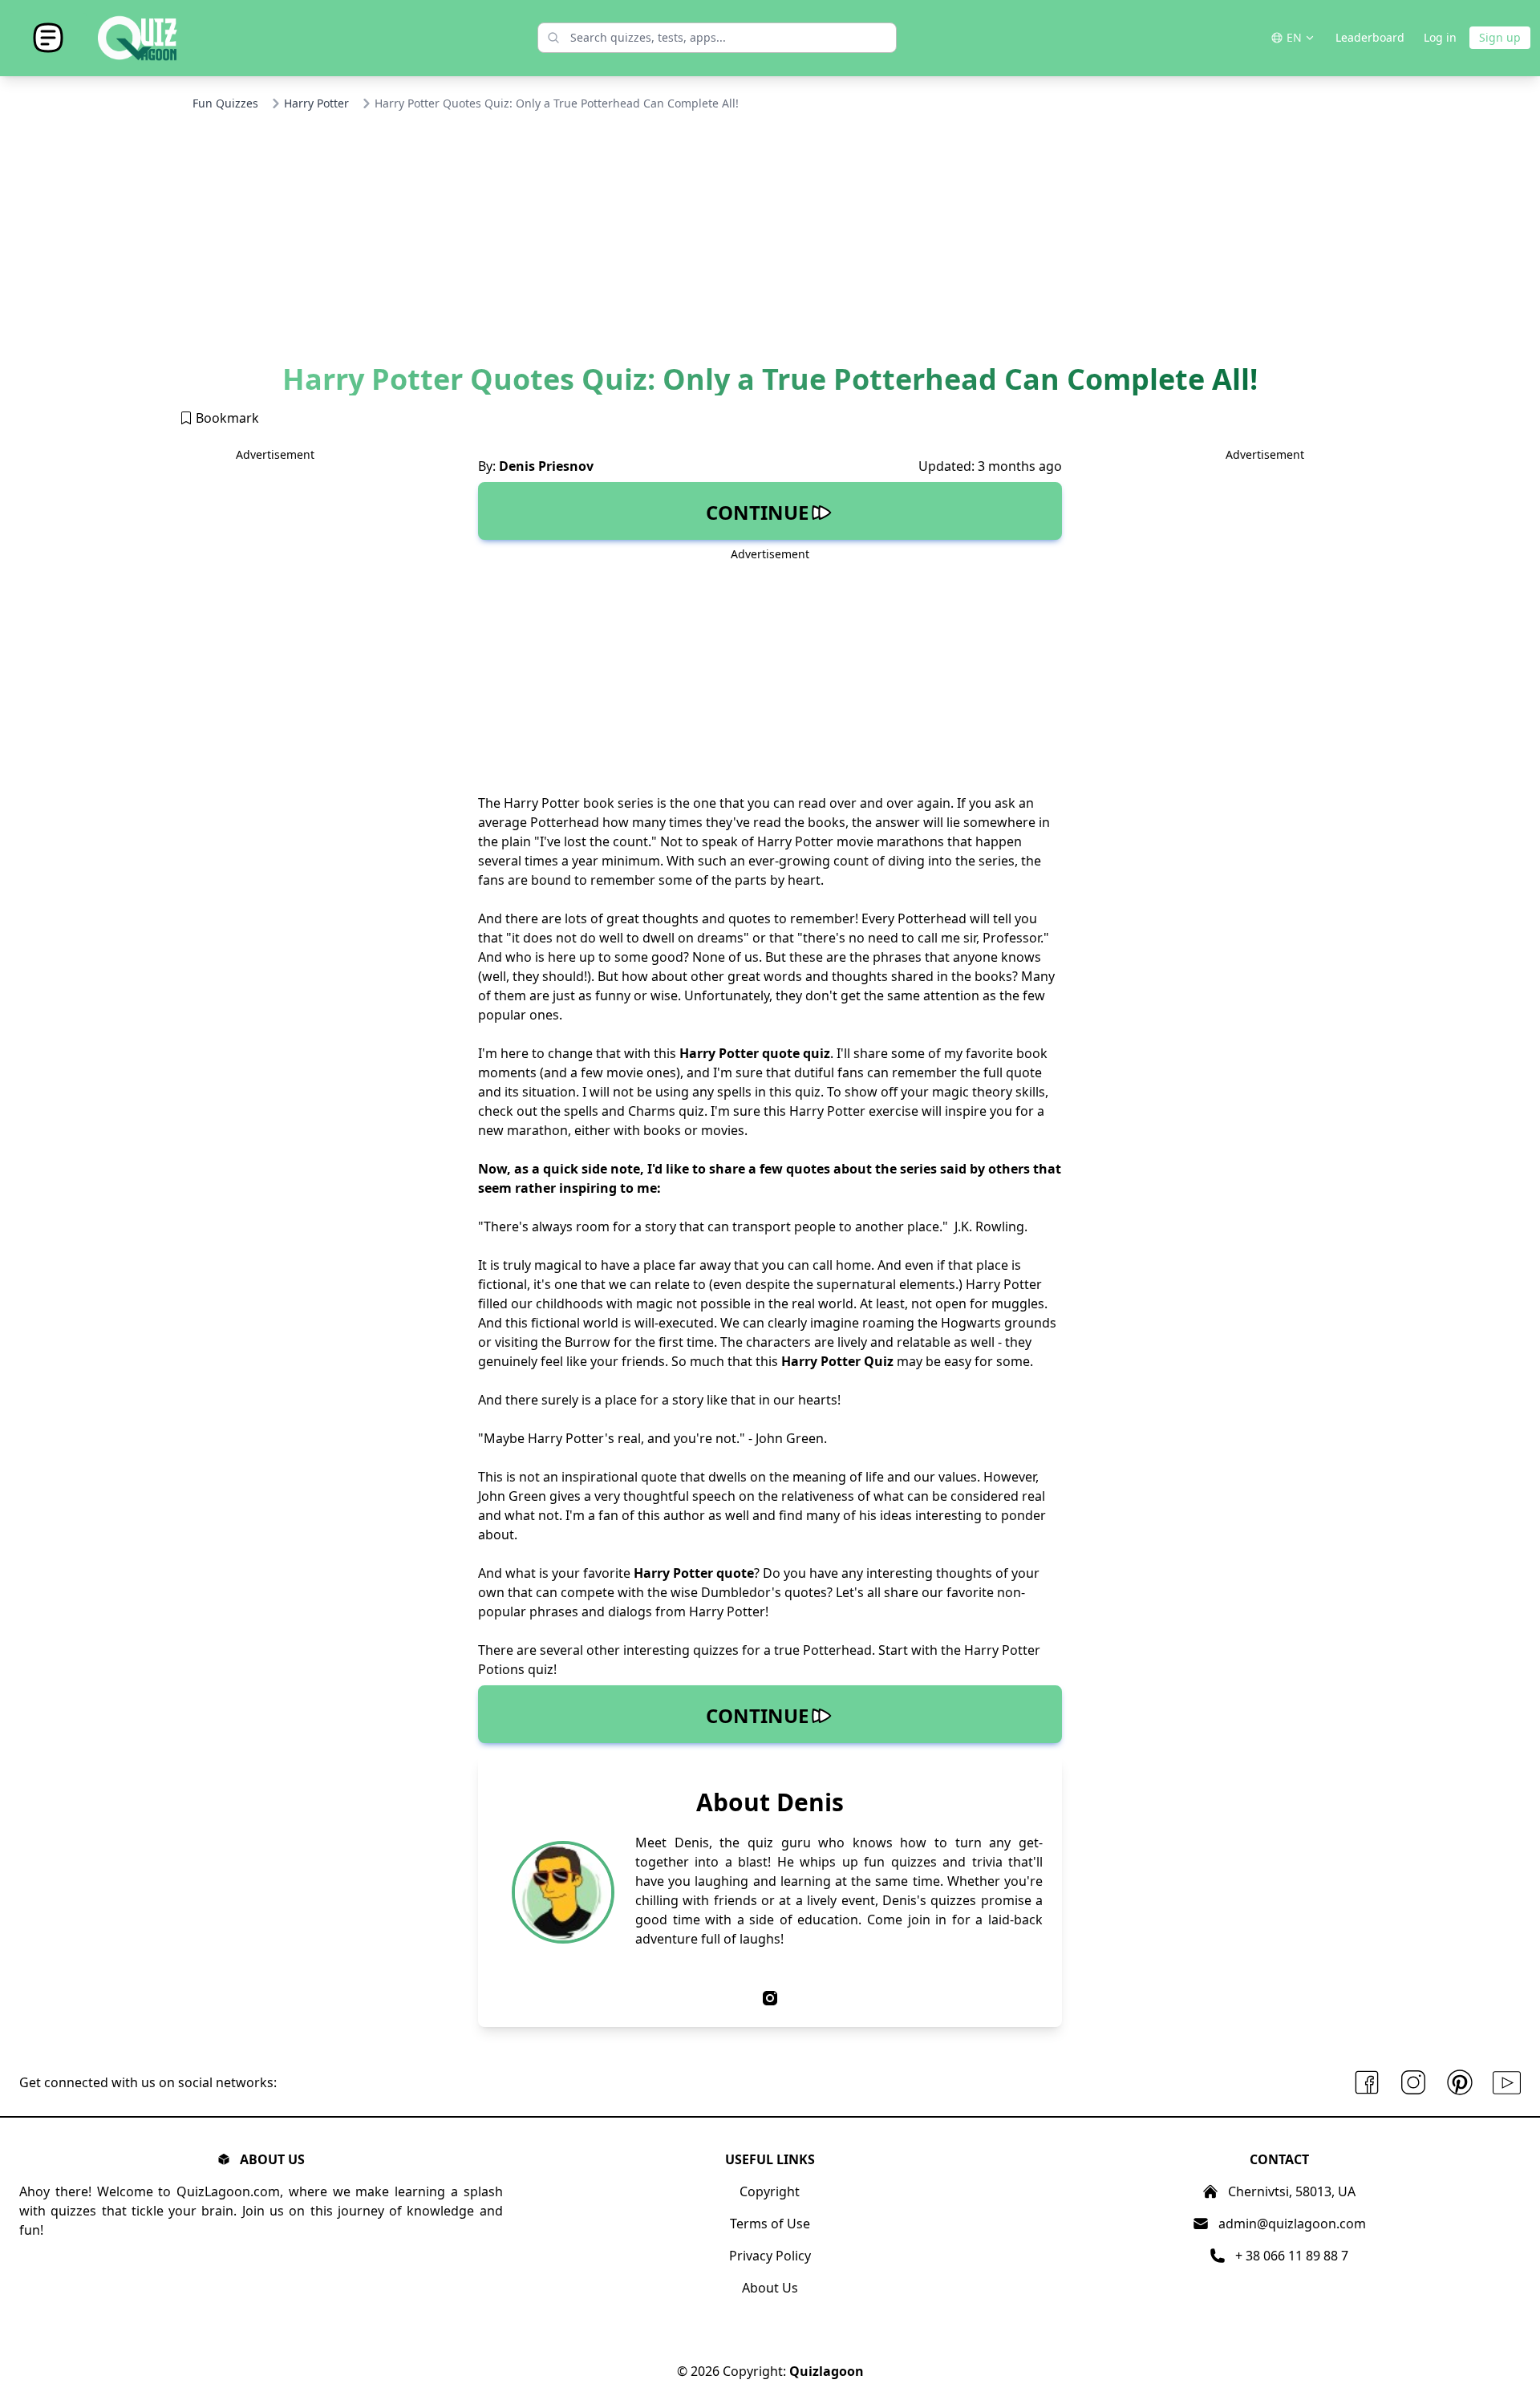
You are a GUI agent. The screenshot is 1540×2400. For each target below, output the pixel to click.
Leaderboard (1370, 37)
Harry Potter (316, 103)
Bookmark (226, 418)
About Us (770, 2288)
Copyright (770, 2191)
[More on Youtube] (1507, 2083)
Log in (1440, 37)
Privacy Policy (770, 2256)
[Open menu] (48, 38)
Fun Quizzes (225, 103)
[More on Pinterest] (1460, 2083)
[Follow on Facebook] (1367, 2083)
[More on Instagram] (1413, 2083)
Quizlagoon (827, 2371)
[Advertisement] (770, 243)
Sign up (1500, 37)
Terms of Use (770, 2224)
